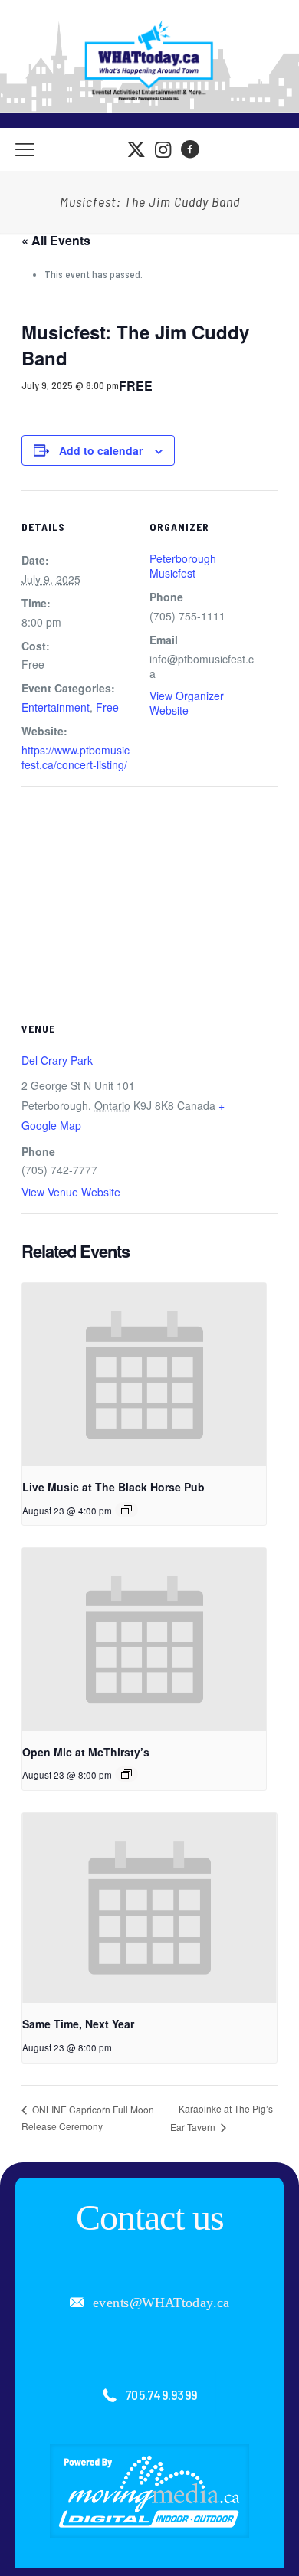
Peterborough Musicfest (183, 566)
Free (107, 707)
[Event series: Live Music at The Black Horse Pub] (127, 1510)
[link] (149, 2491)
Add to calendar (101, 450)
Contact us (150, 2217)
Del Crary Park (57, 1060)
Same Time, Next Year (78, 2024)
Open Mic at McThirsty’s (86, 1752)
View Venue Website (71, 1192)
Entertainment (56, 707)
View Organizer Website (187, 703)
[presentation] (144, 1374)
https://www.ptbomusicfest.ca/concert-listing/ (76, 757)
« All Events (56, 240)
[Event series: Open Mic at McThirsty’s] (127, 1774)
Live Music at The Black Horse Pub (113, 1487)
